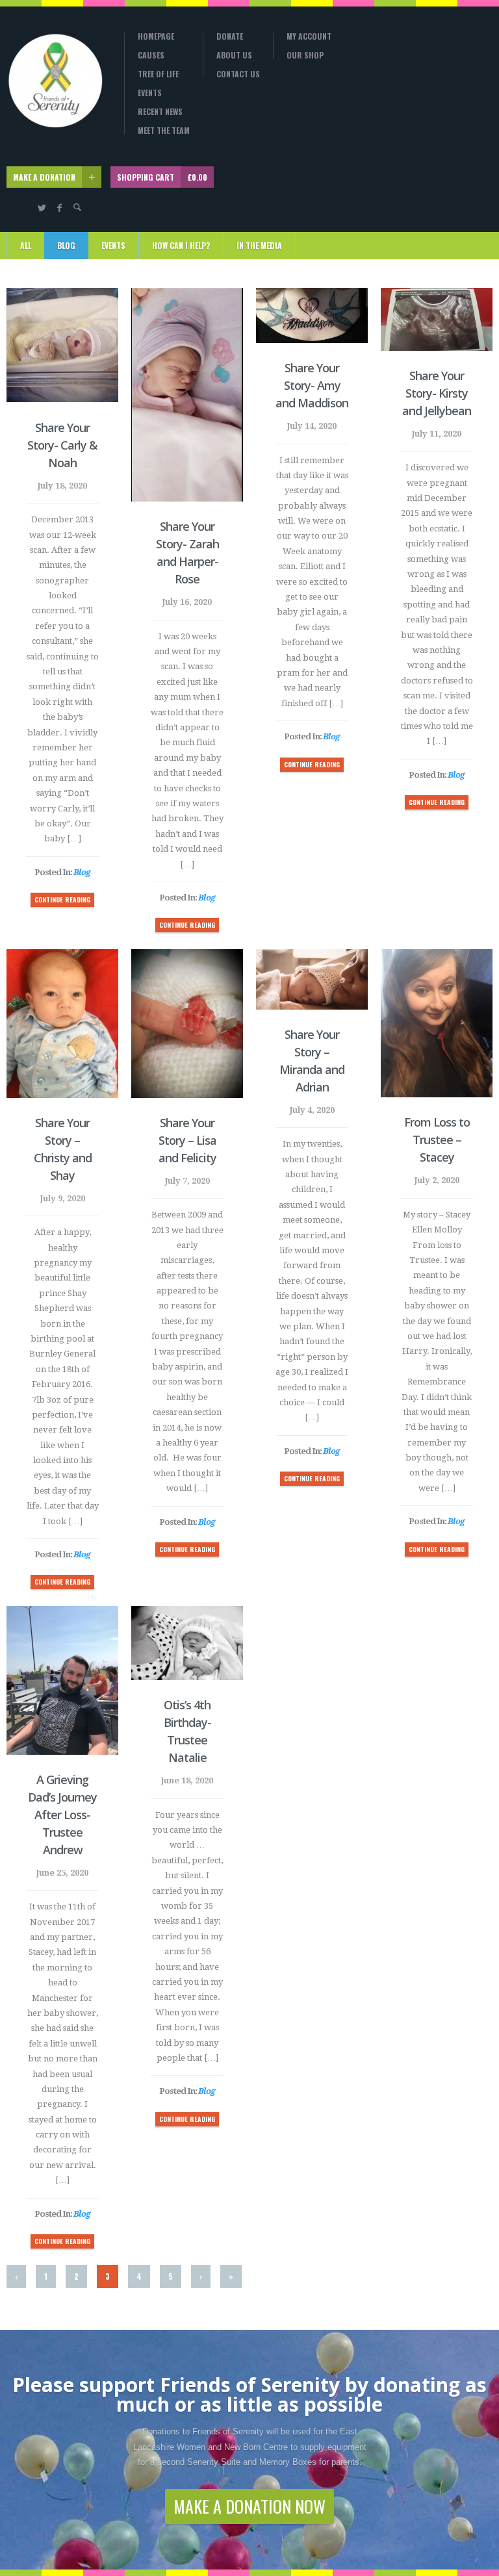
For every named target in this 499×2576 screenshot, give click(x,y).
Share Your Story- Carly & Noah (62, 445)
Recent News (160, 112)
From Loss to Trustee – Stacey (437, 1140)
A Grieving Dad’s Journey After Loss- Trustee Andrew (62, 1815)
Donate (230, 36)
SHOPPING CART (162, 177)
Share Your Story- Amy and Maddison (312, 385)
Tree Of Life (158, 74)
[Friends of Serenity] (56, 81)
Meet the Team (164, 131)
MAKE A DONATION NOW (249, 2506)
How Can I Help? (181, 245)
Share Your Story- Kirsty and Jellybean (437, 393)
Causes (151, 55)
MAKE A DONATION (44, 177)
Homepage (156, 36)
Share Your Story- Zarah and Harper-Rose (187, 553)
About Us (234, 55)
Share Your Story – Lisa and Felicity (187, 1140)
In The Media (259, 245)
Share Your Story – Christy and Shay (63, 1149)
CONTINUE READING (62, 899)
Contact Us (238, 74)
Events (150, 93)
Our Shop (305, 55)
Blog (66, 245)
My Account (309, 36)
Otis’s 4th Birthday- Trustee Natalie (187, 1731)
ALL (26, 245)
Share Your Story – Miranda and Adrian (312, 1061)
